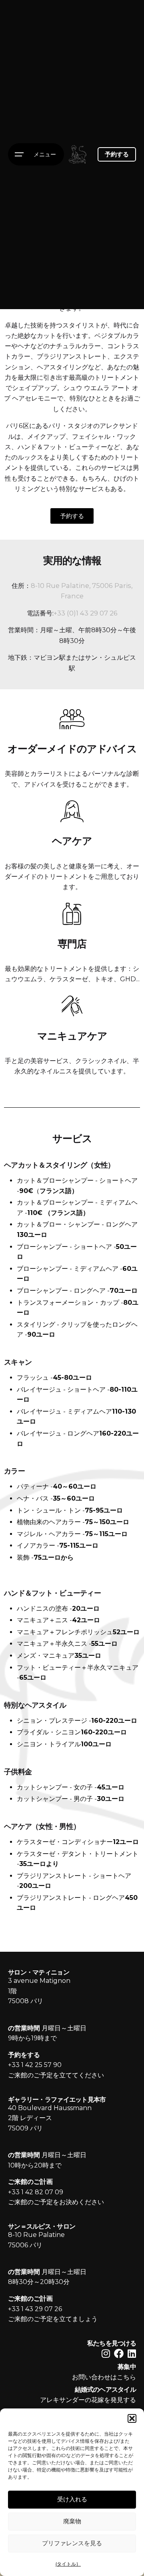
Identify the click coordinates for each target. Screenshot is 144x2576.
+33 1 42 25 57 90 (35, 2065)
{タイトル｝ (68, 2564)
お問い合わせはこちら (104, 2377)
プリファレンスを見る (72, 2543)
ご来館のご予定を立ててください (56, 2075)
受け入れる (72, 2499)
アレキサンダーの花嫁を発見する (88, 2400)
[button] (132, 2418)
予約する (117, 154)
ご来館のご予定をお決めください (56, 2202)
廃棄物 (72, 2521)
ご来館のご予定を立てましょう (53, 2319)
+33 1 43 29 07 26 (35, 2309)
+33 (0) (65, 613)
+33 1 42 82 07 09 (36, 2192)
